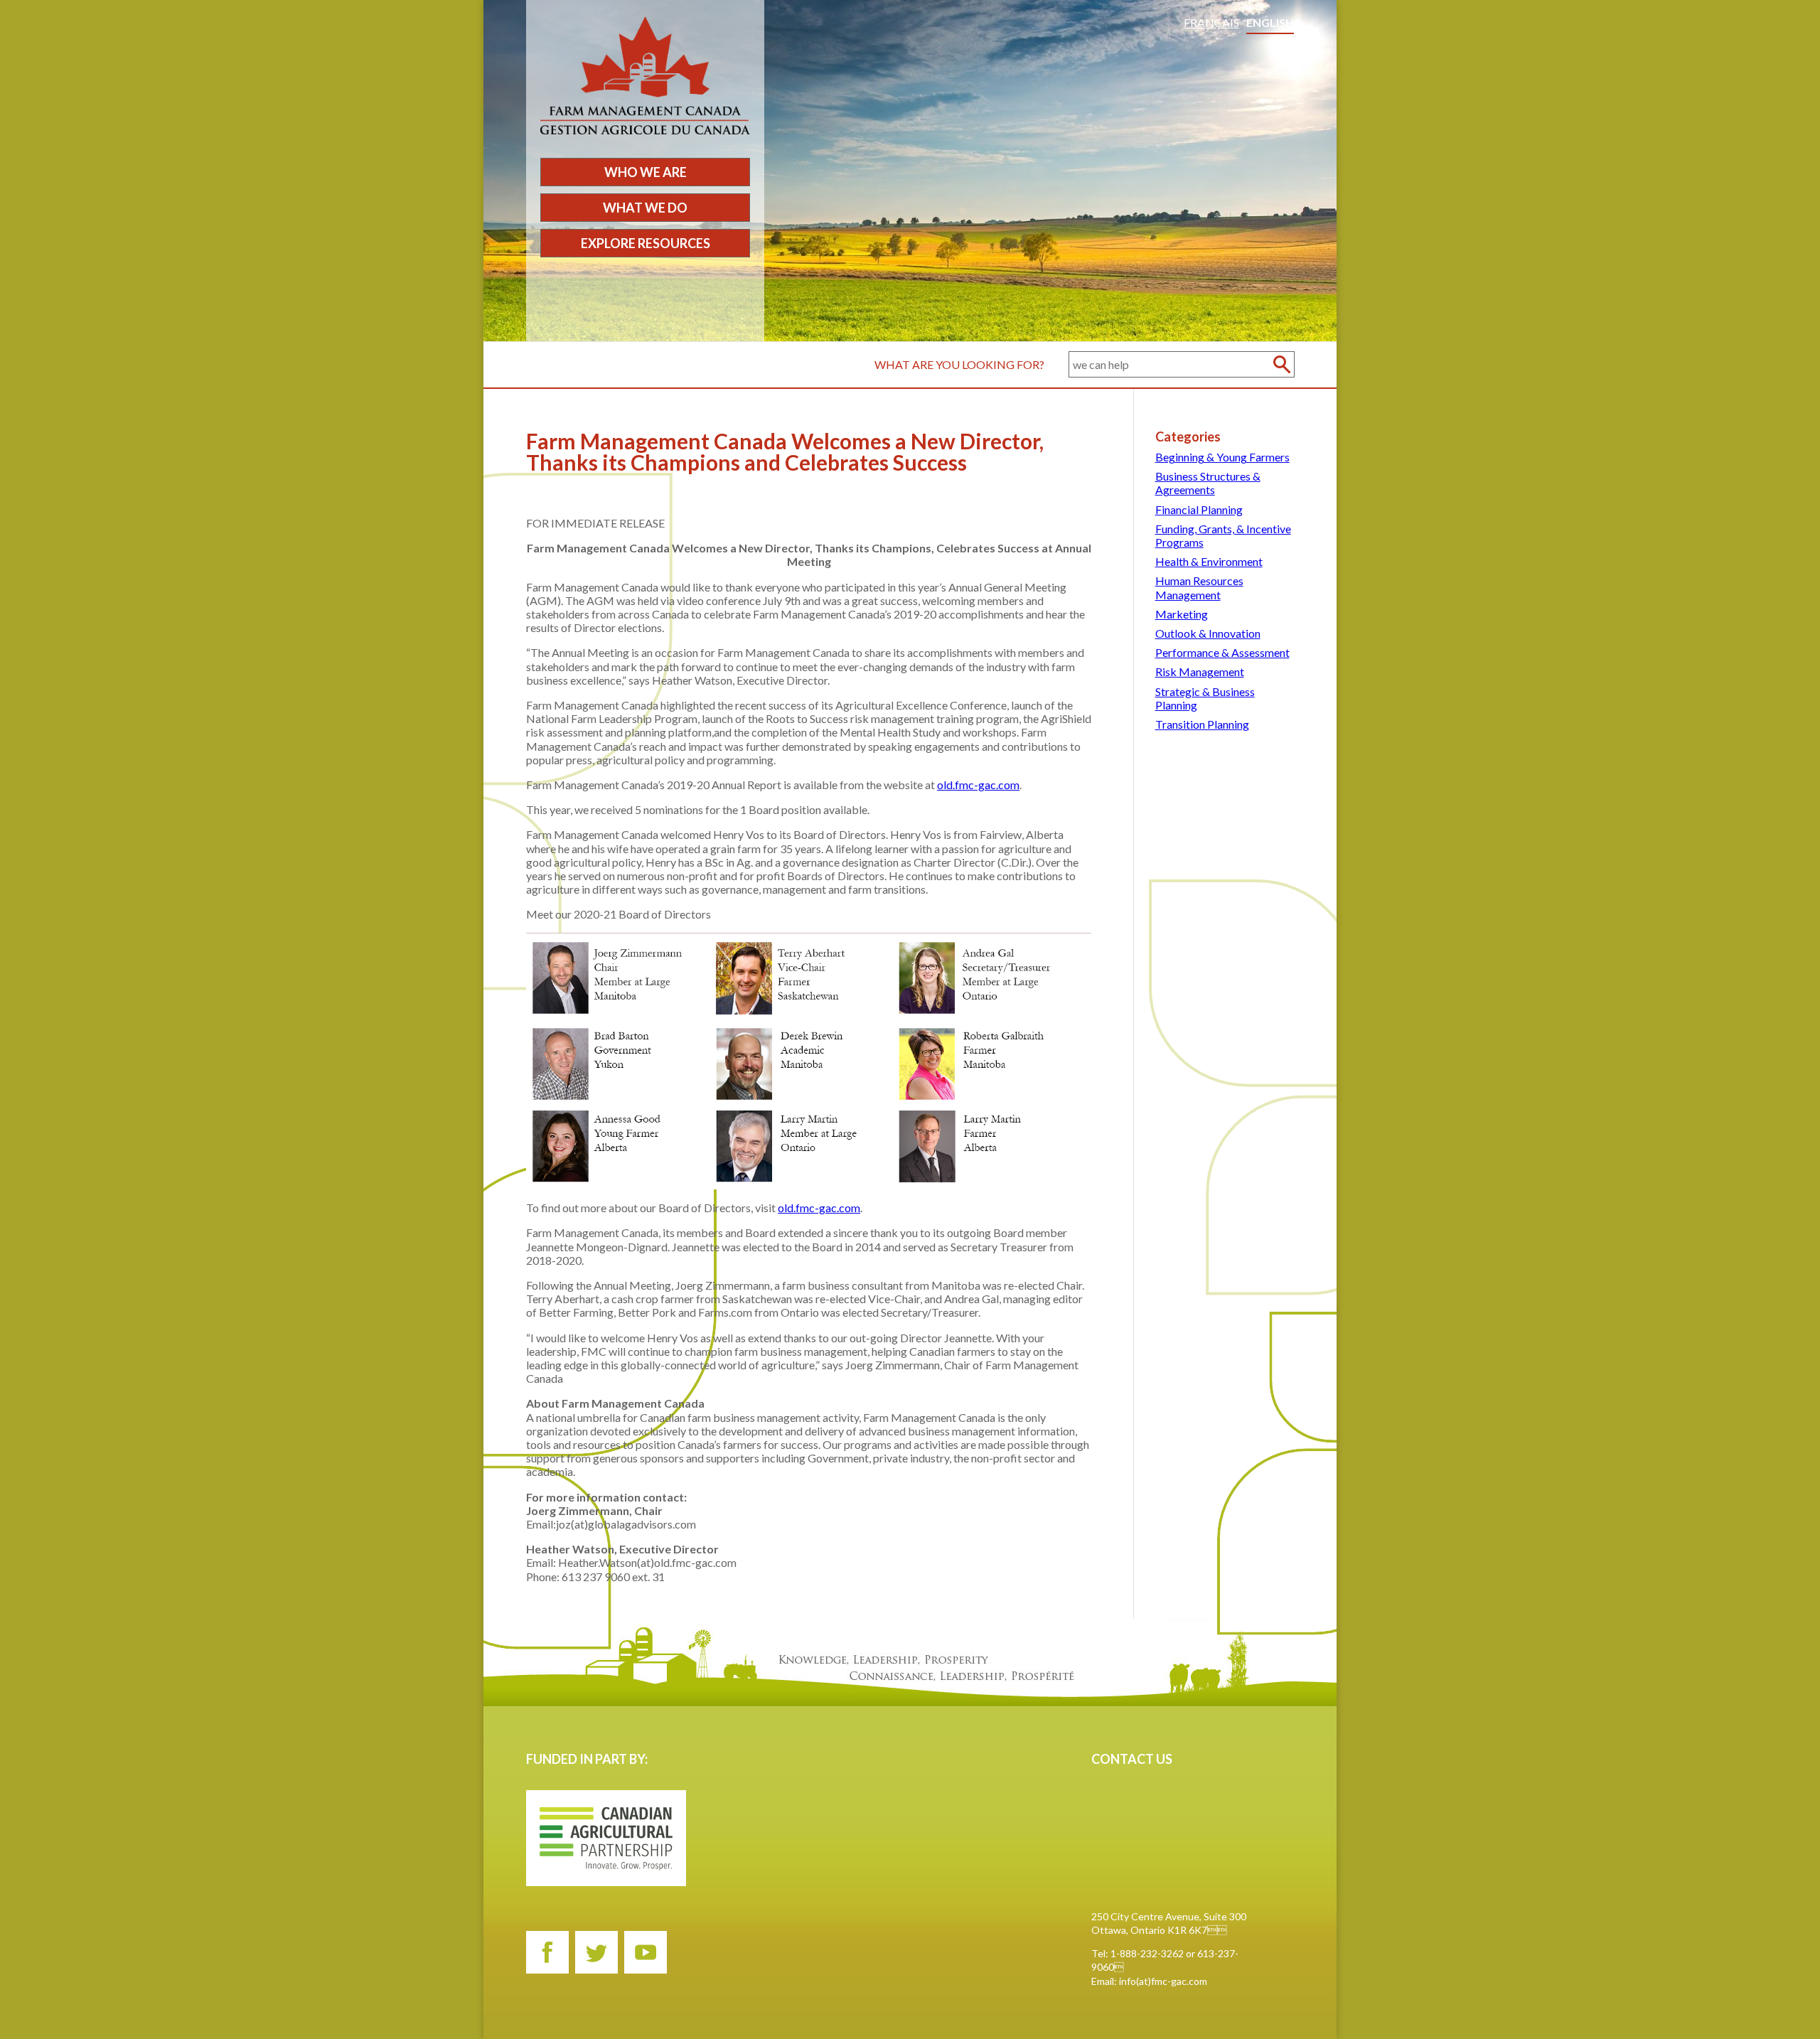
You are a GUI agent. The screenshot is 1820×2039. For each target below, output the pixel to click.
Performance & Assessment (1222, 652)
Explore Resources (646, 243)
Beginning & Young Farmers (1222, 457)
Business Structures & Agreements (1208, 483)
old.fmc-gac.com (978, 785)
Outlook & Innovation (1208, 633)
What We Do (645, 208)
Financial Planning (1199, 509)
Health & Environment (1209, 561)
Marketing (1182, 614)
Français (1211, 22)
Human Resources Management (1199, 587)
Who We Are (646, 172)
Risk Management (1200, 671)
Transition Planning (1202, 724)
